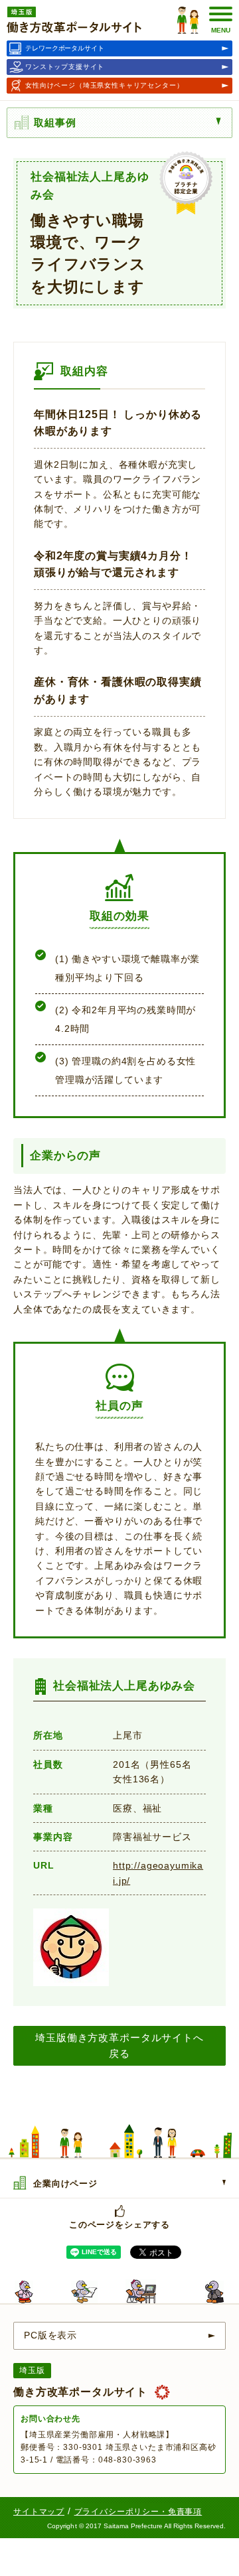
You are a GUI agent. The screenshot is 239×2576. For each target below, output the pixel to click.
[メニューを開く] (222, 121)
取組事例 (55, 122)
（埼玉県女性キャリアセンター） (105, 85)
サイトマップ (39, 2512)
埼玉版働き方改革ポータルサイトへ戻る (119, 2045)
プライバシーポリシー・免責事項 (138, 2512)
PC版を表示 (50, 2335)
